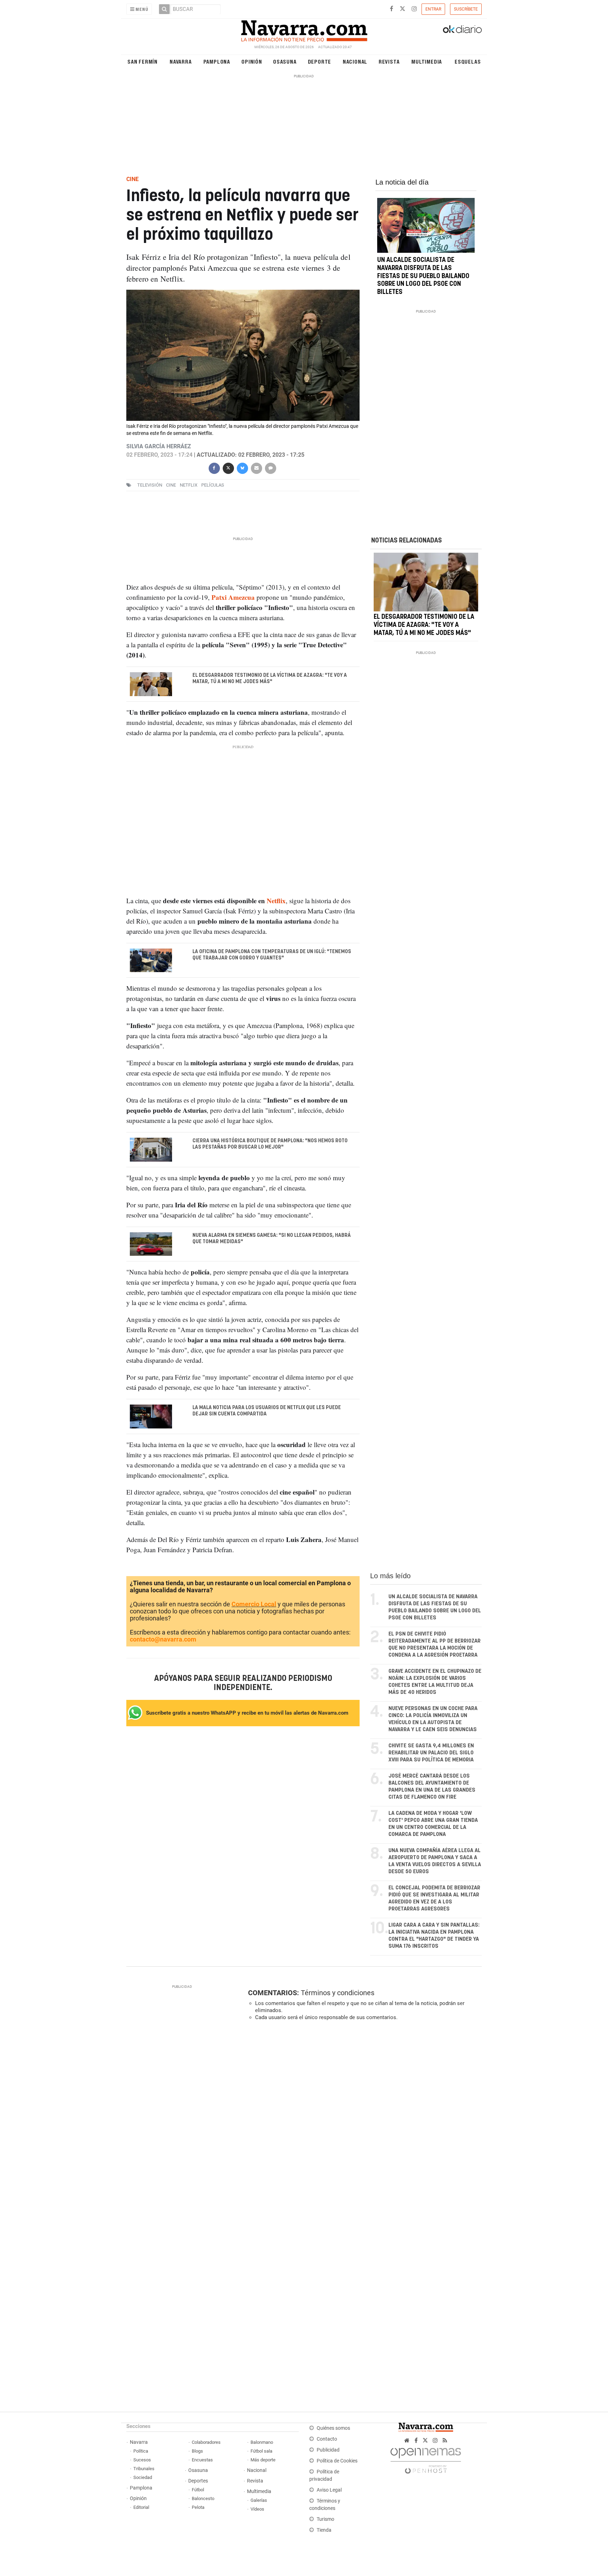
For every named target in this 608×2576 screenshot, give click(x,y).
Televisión (150, 485)
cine (171, 485)
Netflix (276, 900)
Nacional (355, 61)
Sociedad (143, 2477)
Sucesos (142, 2460)
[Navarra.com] (304, 29)
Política (141, 2451)
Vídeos (257, 2509)
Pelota (198, 2507)
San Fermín (142, 61)
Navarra (181, 61)
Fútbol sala (261, 2451)
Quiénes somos (333, 2428)
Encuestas (202, 2460)
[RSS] (445, 2440)
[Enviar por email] (256, 467)
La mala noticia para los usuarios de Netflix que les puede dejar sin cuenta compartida (267, 1411)
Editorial (141, 2507)
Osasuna (285, 61)
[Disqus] (362, 2123)
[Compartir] (214, 467)
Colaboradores (206, 2442)
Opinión (252, 61)
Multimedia (427, 61)
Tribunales (144, 2469)
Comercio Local (254, 1604)
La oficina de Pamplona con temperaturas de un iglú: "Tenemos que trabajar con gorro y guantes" (272, 955)
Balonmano (262, 2442)
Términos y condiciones (338, 1993)
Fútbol (198, 2490)
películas (213, 485)
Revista (389, 61)
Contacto (327, 2439)
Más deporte (263, 2460)
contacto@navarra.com (163, 1639)
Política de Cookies (337, 2461)
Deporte (320, 61)
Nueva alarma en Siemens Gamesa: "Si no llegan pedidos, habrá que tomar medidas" (272, 1238)
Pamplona (217, 61)
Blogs (197, 2451)
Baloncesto (203, 2498)
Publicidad (328, 2450)
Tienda (324, 2530)
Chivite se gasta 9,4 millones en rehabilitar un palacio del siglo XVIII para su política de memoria (431, 1753)
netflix (189, 485)
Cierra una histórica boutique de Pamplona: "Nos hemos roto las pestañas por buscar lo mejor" (270, 1144)
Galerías (259, 2500)
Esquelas (468, 61)
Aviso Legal (329, 2490)
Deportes (198, 2481)
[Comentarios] (270, 467)
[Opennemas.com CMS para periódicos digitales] (426, 2459)
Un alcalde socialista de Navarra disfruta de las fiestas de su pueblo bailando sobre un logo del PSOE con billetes (423, 276)
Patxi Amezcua (233, 597)
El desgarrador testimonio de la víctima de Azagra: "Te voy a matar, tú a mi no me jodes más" (270, 679)
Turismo (325, 2519)
